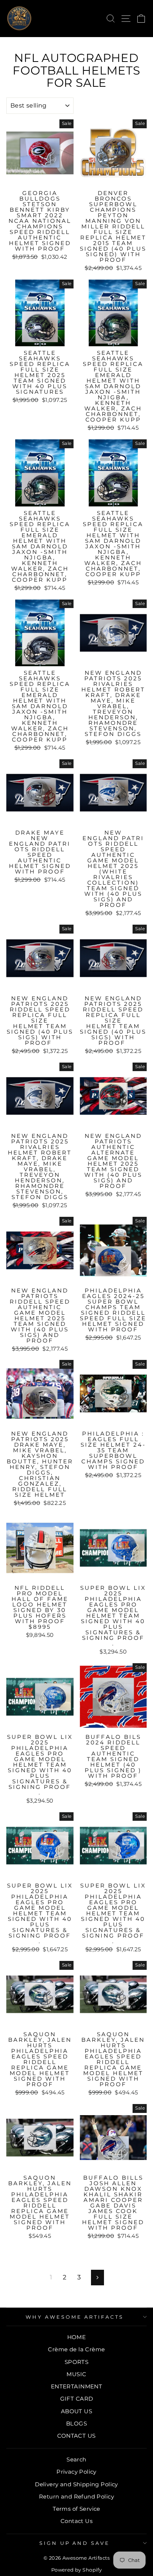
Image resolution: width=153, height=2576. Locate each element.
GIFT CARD (77, 2399)
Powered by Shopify (76, 2570)
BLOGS (76, 2423)
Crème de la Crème (76, 2349)
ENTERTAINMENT (76, 2386)
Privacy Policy (76, 2472)
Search (76, 2459)
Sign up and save (75, 2543)
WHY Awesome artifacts (75, 2317)
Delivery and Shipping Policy (76, 2484)
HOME (77, 2337)
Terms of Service (76, 2509)
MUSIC (76, 2374)
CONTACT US (76, 2436)
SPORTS (76, 2362)
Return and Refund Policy (76, 2496)
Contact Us (76, 2521)
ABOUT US (76, 2411)
